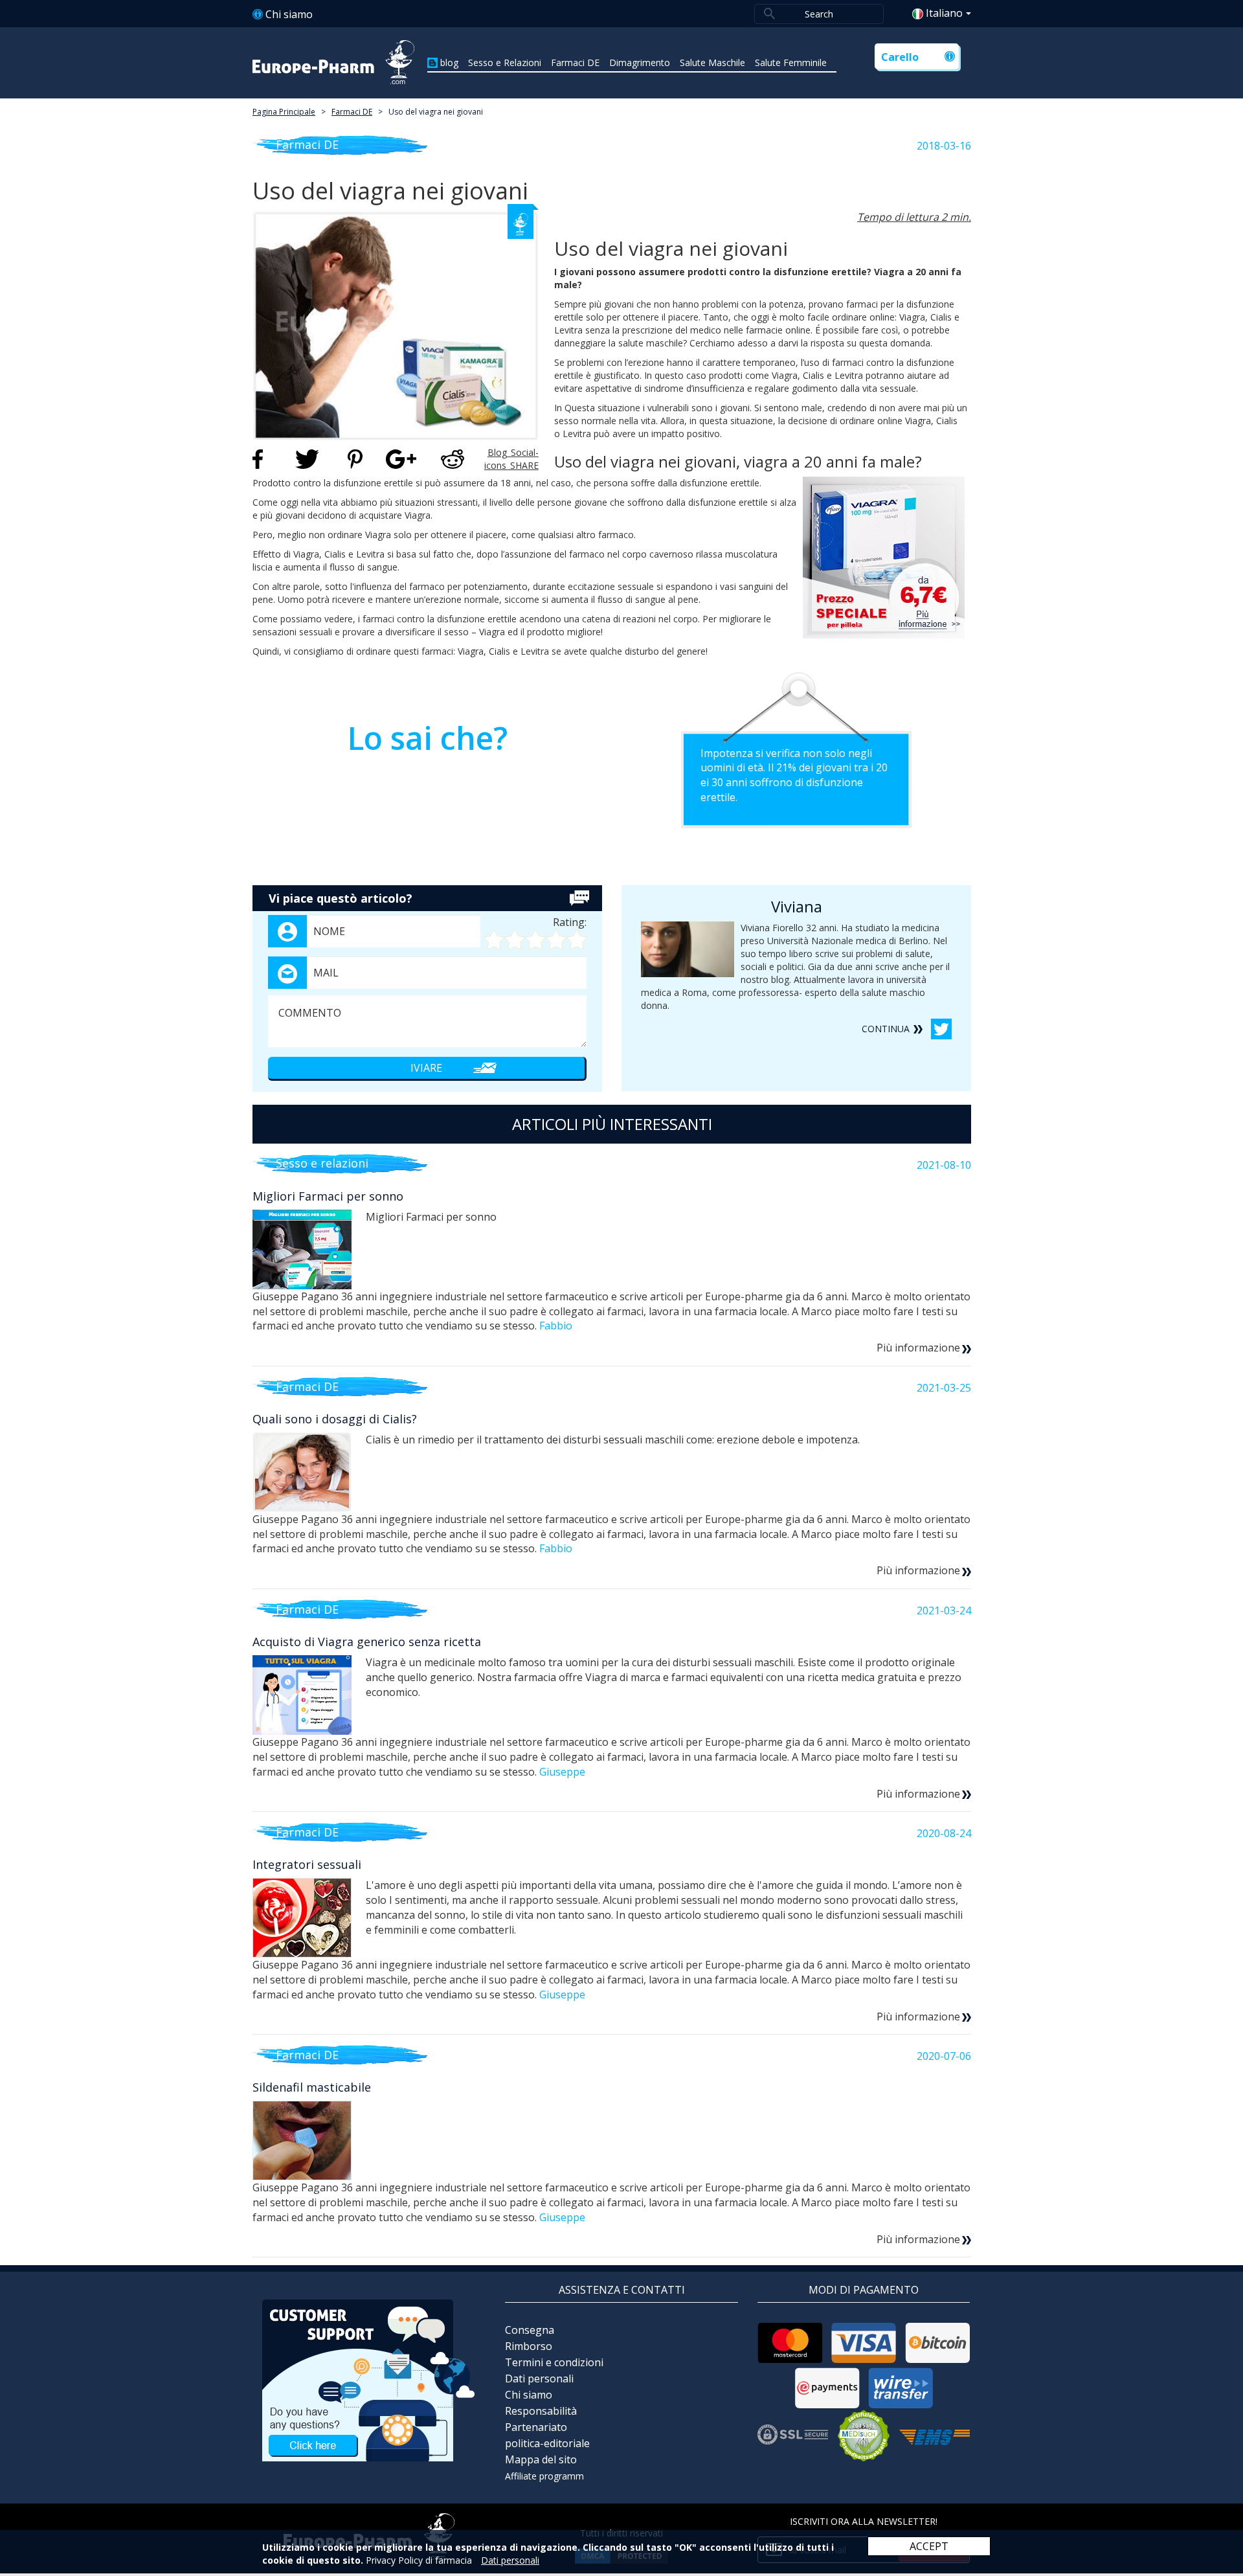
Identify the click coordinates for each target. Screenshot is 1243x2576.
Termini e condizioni (554, 2362)
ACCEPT (929, 2546)
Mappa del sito (541, 2459)
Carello (900, 57)
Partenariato (536, 2427)
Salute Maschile (712, 62)
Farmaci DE (575, 62)
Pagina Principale (284, 112)
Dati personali (539, 2378)
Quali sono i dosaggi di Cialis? (335, 1419)
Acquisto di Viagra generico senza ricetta (367, 1642)
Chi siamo (289, 14)
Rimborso (529, 2346)
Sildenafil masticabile (312, 2087)
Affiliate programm (544, 2476)
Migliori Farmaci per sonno (328, 1196)
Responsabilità (541, 2411)
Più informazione (918, 1348)
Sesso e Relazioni (505, 62)
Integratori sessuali (307, 1864)
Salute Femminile (791, 62)
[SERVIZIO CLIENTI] (369, 2379)
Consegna (530, 2330)
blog (449, 62)
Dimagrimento (640, 62)
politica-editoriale (547, 2443)
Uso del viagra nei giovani (436, 112)
